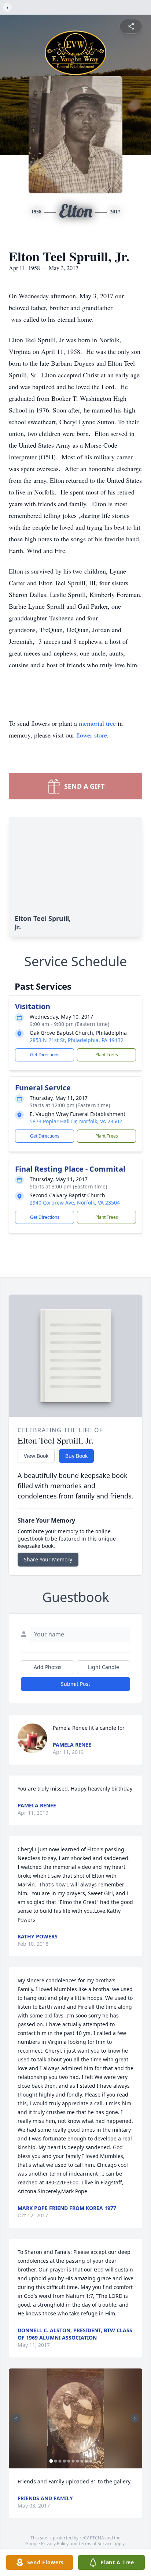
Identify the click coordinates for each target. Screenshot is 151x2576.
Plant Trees (107, 1055)
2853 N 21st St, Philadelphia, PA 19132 (77, 1040)
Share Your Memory (48, 1559)
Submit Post (75, 1684)
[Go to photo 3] (60, 2461)
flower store (92, 735)
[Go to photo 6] (73, 2461)
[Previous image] (16, 2418)
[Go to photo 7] (78, 2461)
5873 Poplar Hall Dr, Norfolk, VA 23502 (76, 1121)
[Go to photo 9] (86, 2461)
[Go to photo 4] (65, 2461)
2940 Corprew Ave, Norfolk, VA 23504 (75, 1203)
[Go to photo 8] (82, 2461)
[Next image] (135, 2418)
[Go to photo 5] (69, 2461)
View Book (36, 1456)
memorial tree (97, 723)
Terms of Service (95, 2544)
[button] (75, 2418)
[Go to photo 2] (56, 2461)
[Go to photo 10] (91, 2461)
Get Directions (45, 1055)
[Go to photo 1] (51, 2461)
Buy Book (76, 1456)
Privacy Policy (55, 2544)
